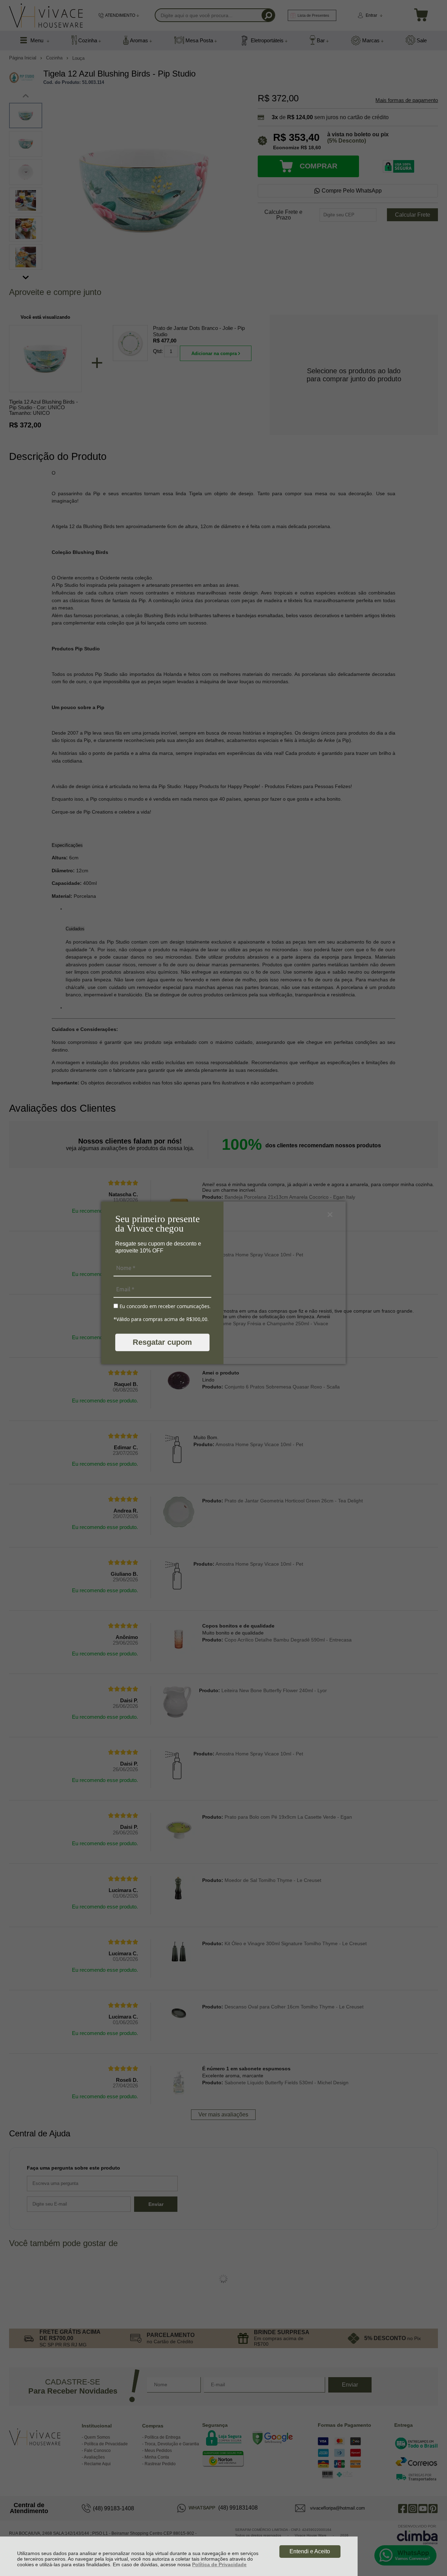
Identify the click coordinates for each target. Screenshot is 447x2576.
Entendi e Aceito (310, 2551)
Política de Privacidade (219, 2564)
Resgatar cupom (162, 1342)
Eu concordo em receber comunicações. (164, 1306)
